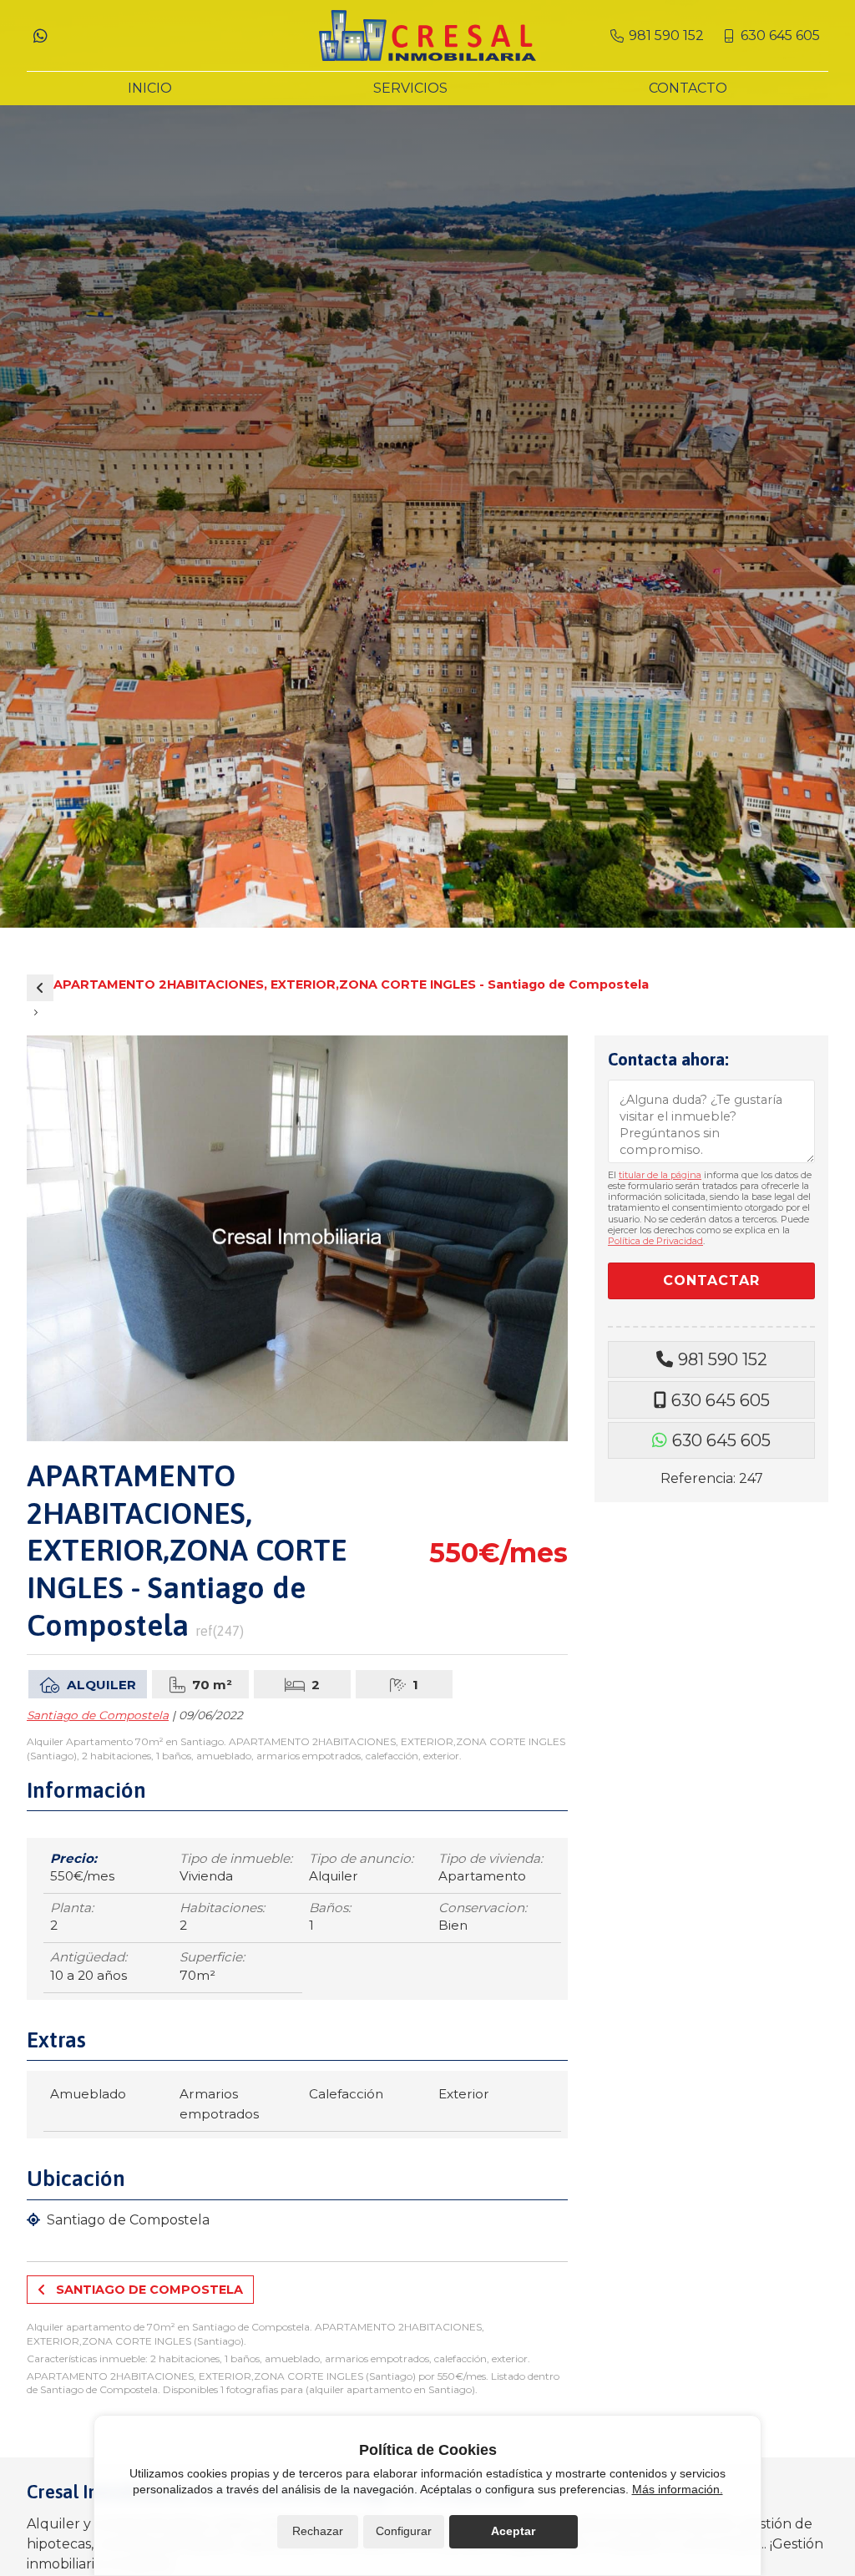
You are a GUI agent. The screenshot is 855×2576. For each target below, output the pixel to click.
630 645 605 (721, 1400)
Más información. (678, 2489)
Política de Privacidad (655, 1241)
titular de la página (660, 1175)
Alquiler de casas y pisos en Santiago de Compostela (40, 988)
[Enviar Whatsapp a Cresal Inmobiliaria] (40, 36)
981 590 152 (723, 1359)
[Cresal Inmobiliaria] (427, 35)
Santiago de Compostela (98, 1715)
